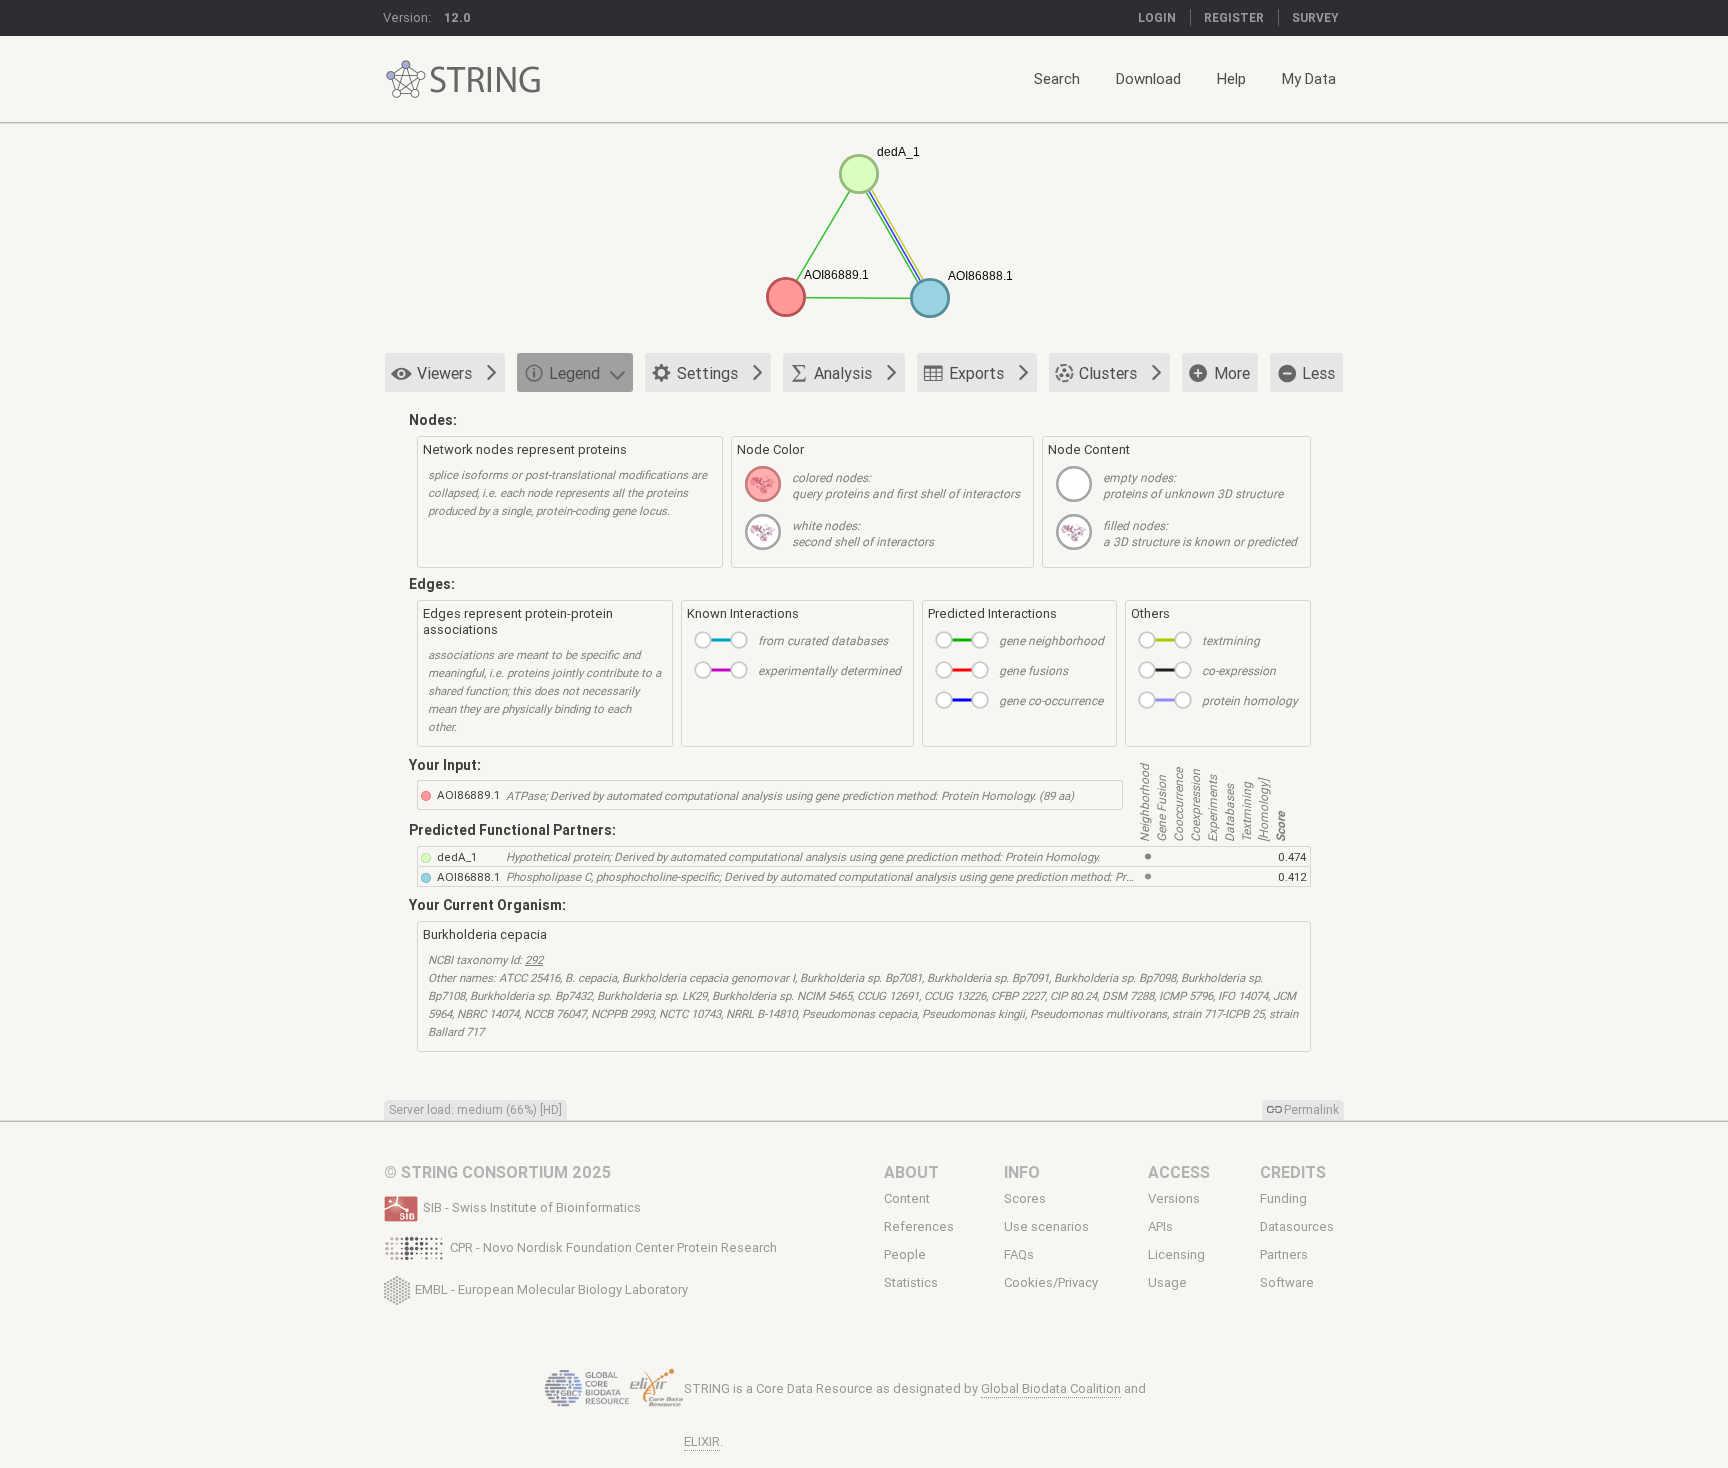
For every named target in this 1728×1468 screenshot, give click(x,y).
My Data (1309, 78)
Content (907, 1198)
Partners (1284, 1255)
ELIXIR (702, 1441)
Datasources (1297, 1227)
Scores (1025, 1198)
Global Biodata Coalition (1051, 1388)
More (1232, 373)
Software (1287, 1283)
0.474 (1292, 856)
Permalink (1311, 1109)
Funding (1283, 1198)
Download (1148, 78)
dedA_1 (457, 856)
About (911, 1172)
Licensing (1176, 1255)
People (905, 1255)
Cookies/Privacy (1051, 1283)
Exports (976, 373)
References (919, 1227)
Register (1234, 17)
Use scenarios (1046, 1227)
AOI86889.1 (468, 794)
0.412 (1292, 876)
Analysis (843, 373)
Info (1022, 1172)
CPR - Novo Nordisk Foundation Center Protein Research (613, 1247)
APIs (1160, 1227)
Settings (707, 373)
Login (1157, 17)
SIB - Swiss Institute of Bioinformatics (532, 1207)
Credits (1293, 1172)
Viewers (444, 373)
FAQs (1019, 1255)
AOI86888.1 (468, 876)
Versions (1174, 1198)
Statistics (911, 1283)
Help (1231, 78)
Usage (1167, 1283)
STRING (406, 79)
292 (534, 959)
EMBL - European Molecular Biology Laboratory (551, 1288)
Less (1318, 373)
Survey (1315, 17)
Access (1179, 1172)
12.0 (457, 17)
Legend (574, 373)
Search (1057, 78)
